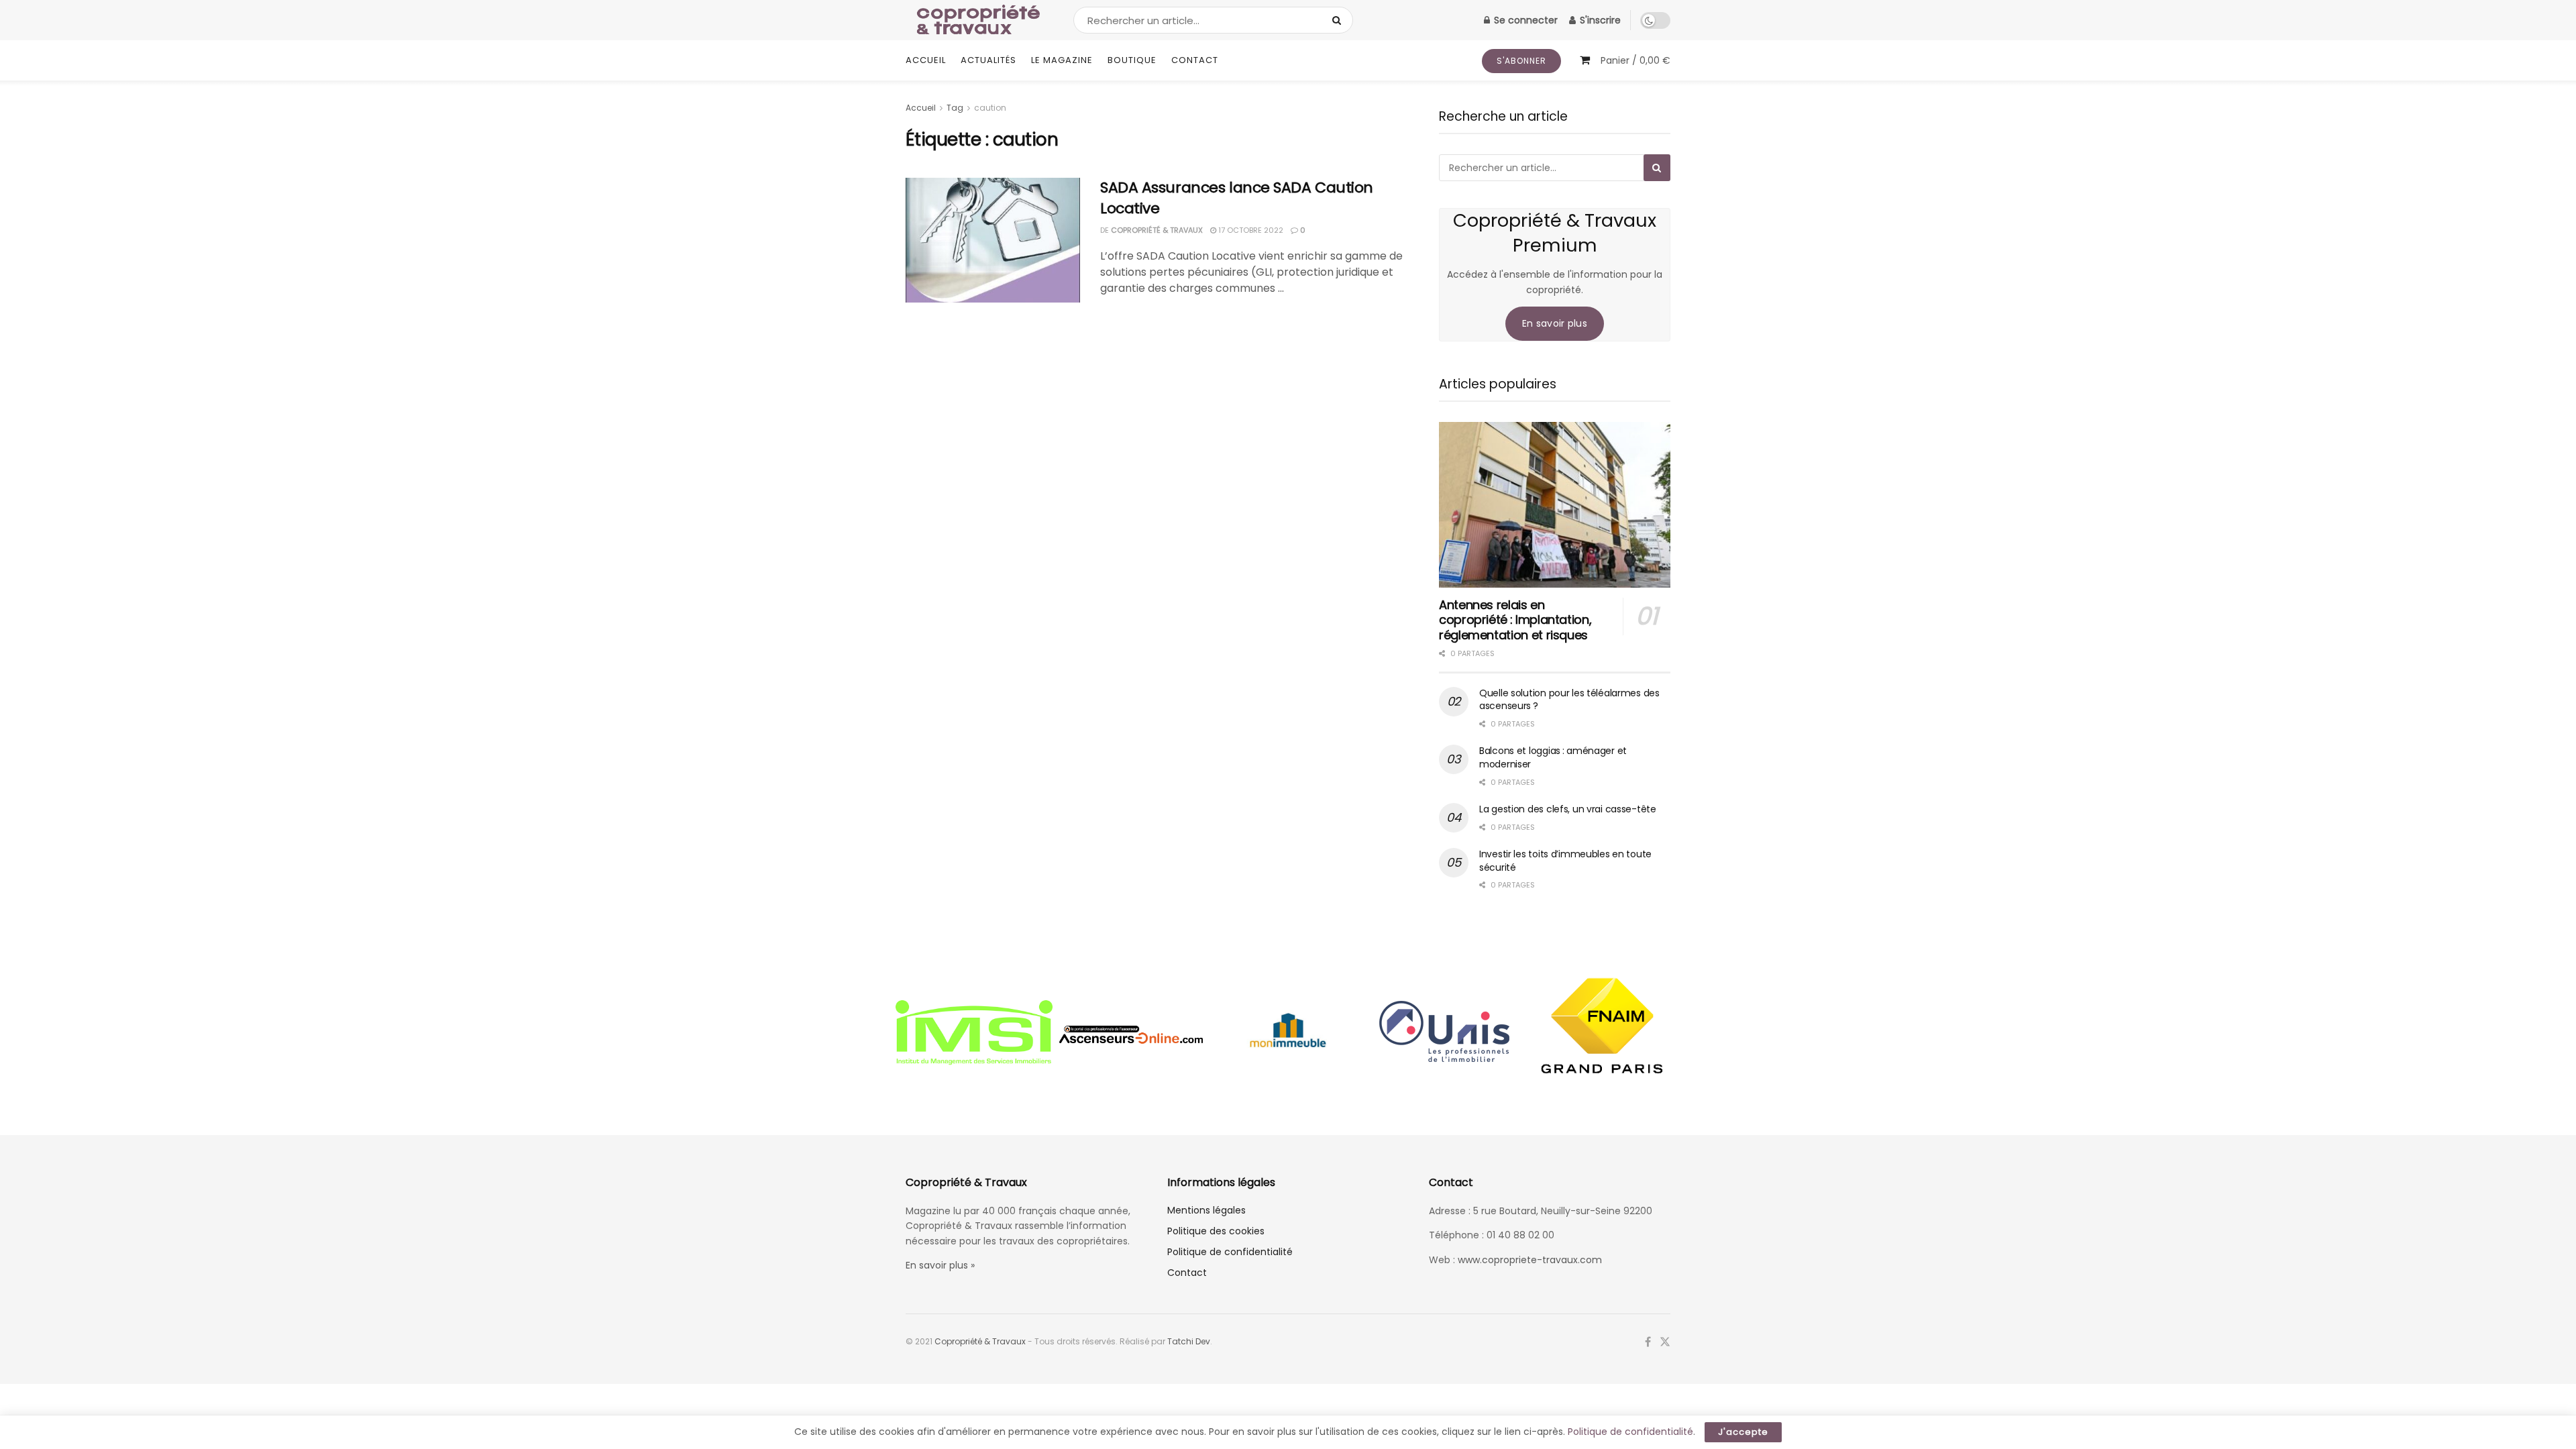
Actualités (988, 60)
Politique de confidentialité (1230, 1252)
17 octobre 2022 (1250, 230)
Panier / (1635, 60)
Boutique (1132, 60)
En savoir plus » (940, 1265)
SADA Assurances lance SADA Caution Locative (1237, 198)
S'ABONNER (1521, 61)
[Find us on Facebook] (1648, 1342)
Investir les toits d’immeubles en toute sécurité (1565, 861)
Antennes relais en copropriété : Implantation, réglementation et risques (1515, 620)
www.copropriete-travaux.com (1530, 1260)
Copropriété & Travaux (1157, 230)
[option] (974, 1034)
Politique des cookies (1216, 1231)
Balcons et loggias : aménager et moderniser (1553, 757)
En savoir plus (1555, 323)
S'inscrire (1599, 20)
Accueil (926, 60)
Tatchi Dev (1189, 1341)
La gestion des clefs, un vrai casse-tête (1568, 809)
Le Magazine (1062, 60)
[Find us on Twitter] (1665, 1342)
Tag (955, 108)
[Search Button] (1339, 20)
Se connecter (1524, 20)
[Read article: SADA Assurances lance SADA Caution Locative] (993, 240)
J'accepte (1743, 1432)
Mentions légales (1206, 1210)
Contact (1195, 60)
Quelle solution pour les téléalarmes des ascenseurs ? (1569, 700)
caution (990, 108)
